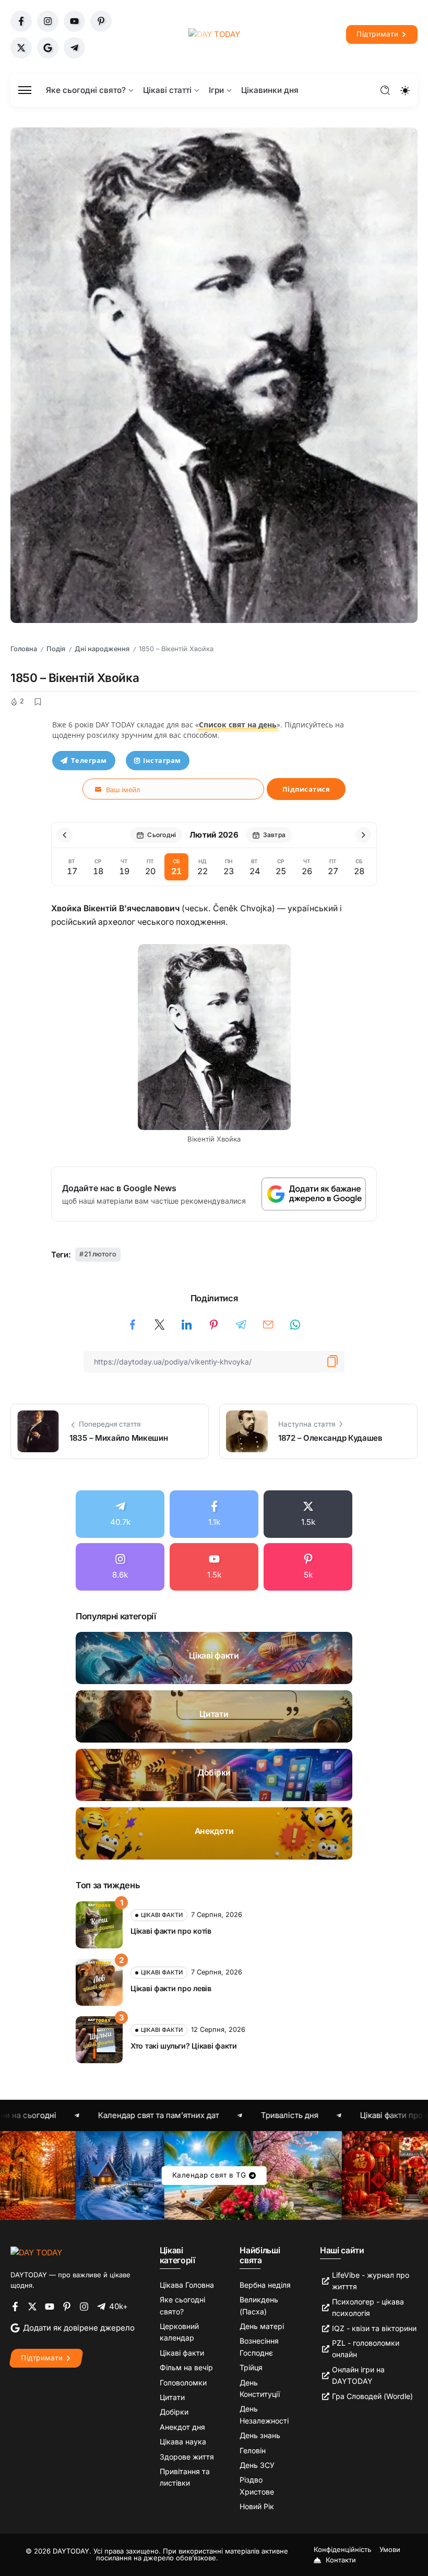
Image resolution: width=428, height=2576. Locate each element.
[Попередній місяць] (65, 835)
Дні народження (102, 649)
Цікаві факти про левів (171, 1988)
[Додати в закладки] (38, 702)
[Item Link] (214, 1658)
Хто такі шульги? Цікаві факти (184, 2046)
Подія (56, 649)
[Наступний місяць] (363, 835)
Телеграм (89, 760)
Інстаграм (162, 760)
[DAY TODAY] (214, 34)
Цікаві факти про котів (171, 1931)
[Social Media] (21, 21)
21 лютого (100, 1254)
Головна (24, 649)
